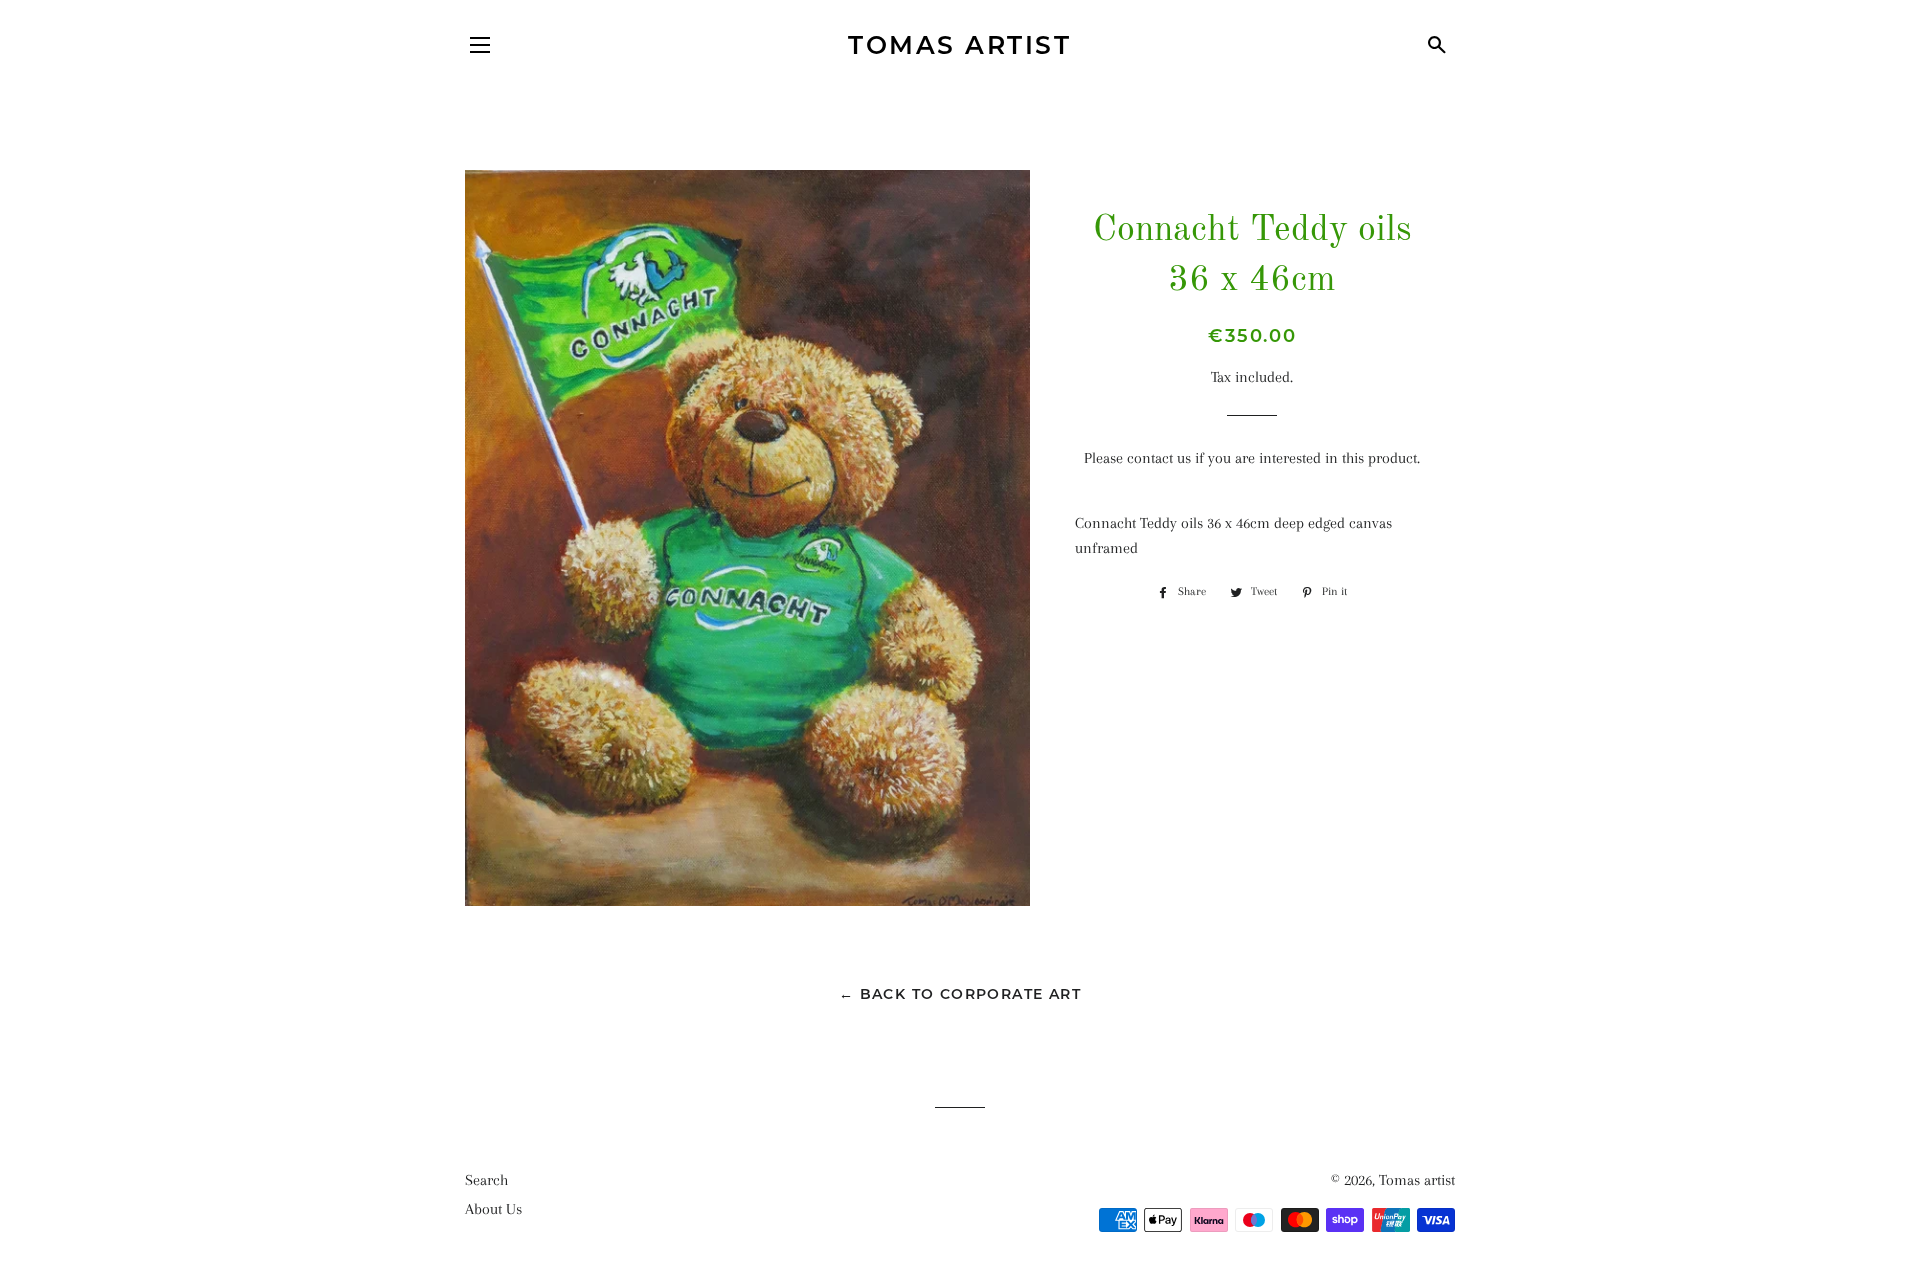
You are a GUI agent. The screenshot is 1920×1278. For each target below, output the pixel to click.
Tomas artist (959, 45)
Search (486, 1180)
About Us (493, 1209)
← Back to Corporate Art (960, 994)
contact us (1159, 458)
